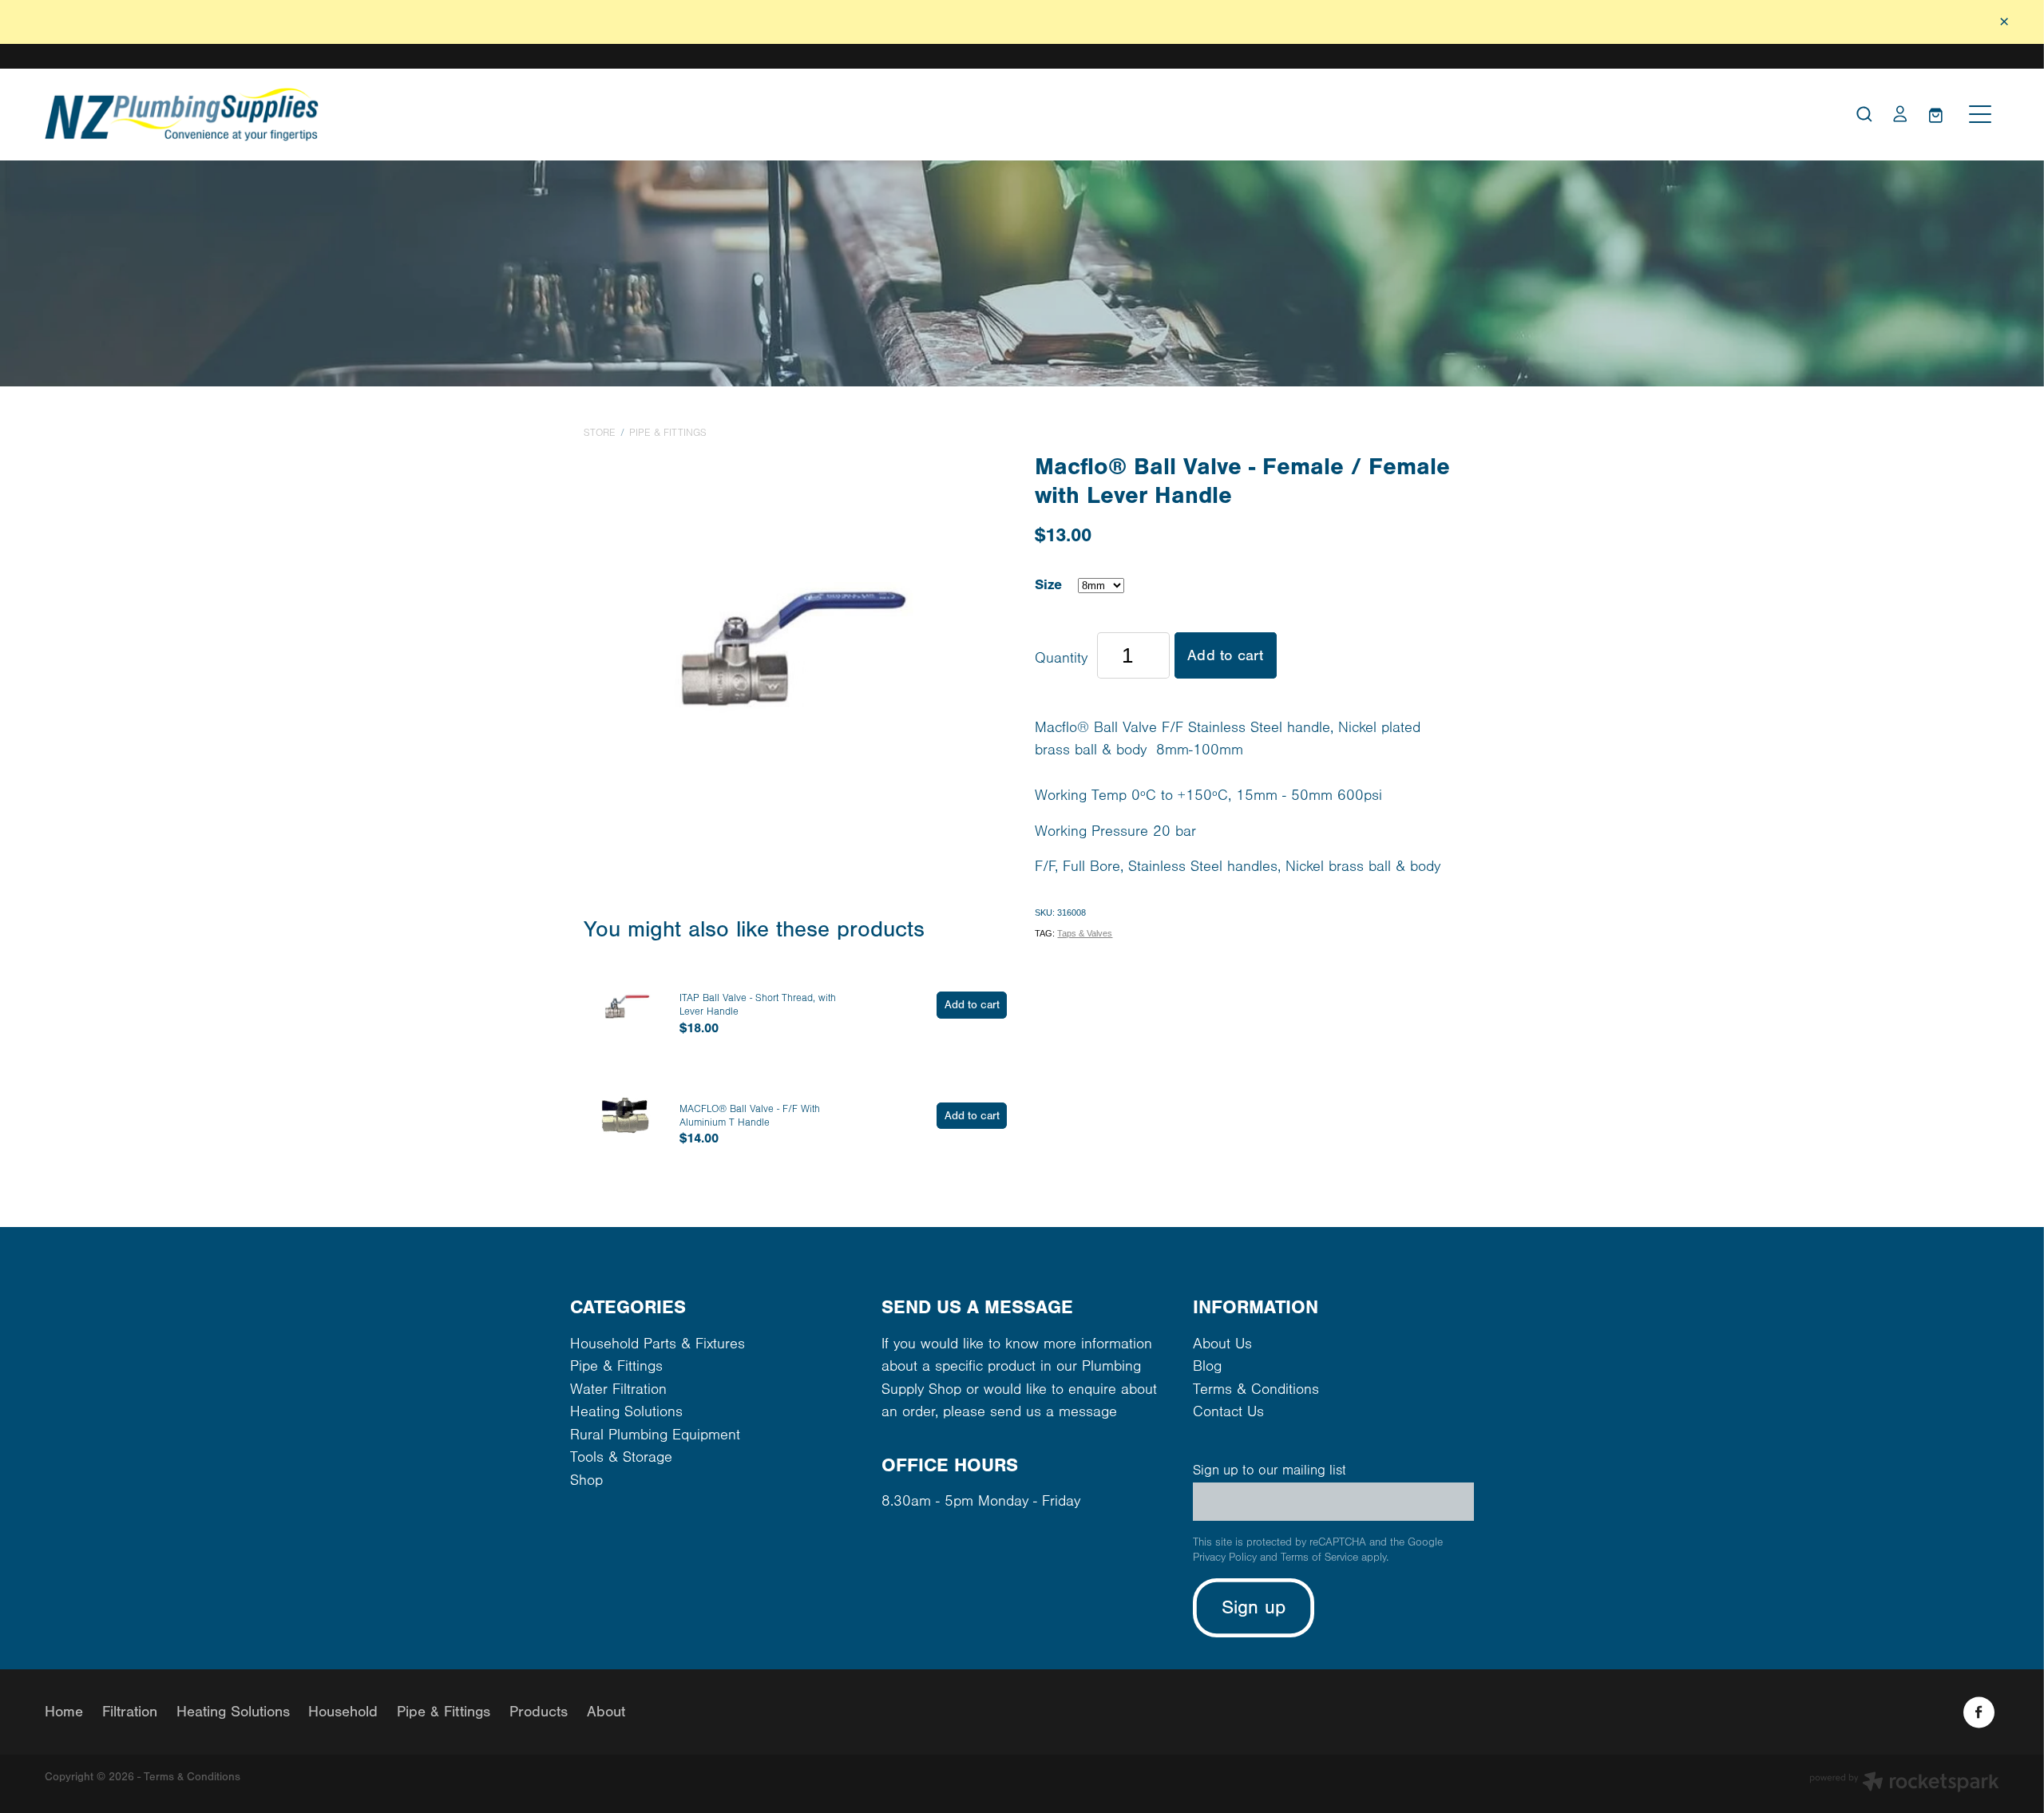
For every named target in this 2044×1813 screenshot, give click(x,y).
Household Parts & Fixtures (658, 1344)
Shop (586, 1480)
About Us (1222, 1344)
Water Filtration (618, 1389)
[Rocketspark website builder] (1904, 1784)
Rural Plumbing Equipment (655, 1435)
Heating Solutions (626, 1412)
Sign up (1254, 1607)
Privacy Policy (1225, 1558)
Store (600, 433)
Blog (1207, 1366)
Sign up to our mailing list (1270, 1471)
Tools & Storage (621, 1457)
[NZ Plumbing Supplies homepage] (778, 115)
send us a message (1054, 1412)
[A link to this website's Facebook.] (1979, 1712)
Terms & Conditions (1256, 1389)
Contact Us (1228, 1412)
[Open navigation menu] (1980, 114)
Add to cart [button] (1225, 655)
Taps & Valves (1085, 933)
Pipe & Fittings (668, 433)
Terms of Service (1319, 1558)
